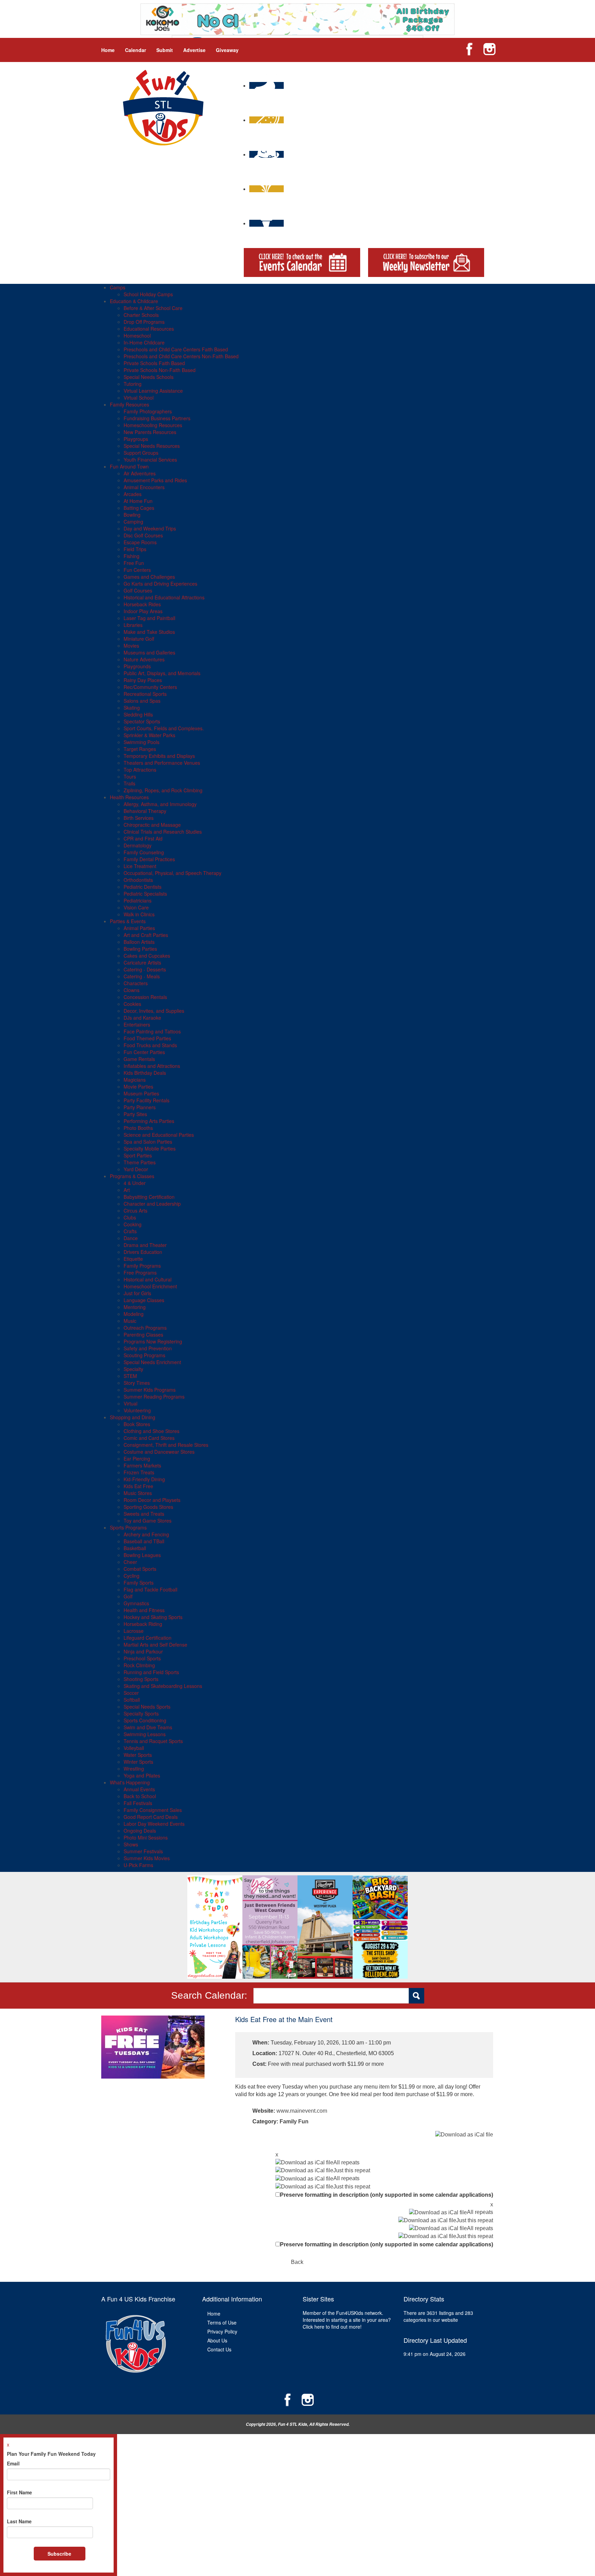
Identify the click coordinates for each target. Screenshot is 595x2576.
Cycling (132, 1576)
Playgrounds (137, 666)
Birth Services (139, 818)
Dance (131, 1238)
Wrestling (134, 1769)
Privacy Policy (222, 2331)
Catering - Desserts (145, 969)
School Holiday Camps (148, 294)
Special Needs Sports (147, 1707)
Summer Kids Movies (147, 1858)
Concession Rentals (145, 997)
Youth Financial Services (150, 460)
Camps (118, 287)
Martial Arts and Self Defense (155, 1645)
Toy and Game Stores (148, 1521)
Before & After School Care (153, 308)
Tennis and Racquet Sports (153, 1741)
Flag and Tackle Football (150, 1589)
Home (108, 50)
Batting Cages (139, 508)
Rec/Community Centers (150, 687)
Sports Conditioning (145, 1720)
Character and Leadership (152, 1204)
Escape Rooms (140, 542)
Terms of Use (222, 2322)
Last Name (19, 2521)
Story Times (137, 1383)
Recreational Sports (145, 694)
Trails (129, 783)
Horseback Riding (143, 1624)
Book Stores (137, 1424)
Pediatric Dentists (143, 887)
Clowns (132, 990)
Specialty (133, 1369)
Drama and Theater (145, 1245)
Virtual (131, 1403)
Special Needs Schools (149, 377)
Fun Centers (137, 570)
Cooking (133, 1224)
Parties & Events (128, 921)
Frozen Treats (139, 1472)
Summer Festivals (143, 1851)
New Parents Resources (150, 432)
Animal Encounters (144, 487)
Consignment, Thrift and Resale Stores (166, 1445)
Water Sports (138, 1755)
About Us (217, 2340)
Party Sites (135, 1114)
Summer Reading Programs (154, 1397)
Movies (131, 646)
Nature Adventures (144, 659)
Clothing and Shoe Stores (152, 1431)
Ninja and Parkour (143, 1651)
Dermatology (138, 845)
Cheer (130, 1562)
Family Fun (294, 2121)
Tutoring (133, 384)
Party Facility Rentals (147, 1100)
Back (297, 2262)
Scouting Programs (144, 1355)
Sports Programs (128, 1527)
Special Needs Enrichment (152, 1362)
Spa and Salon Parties (148, 1142)
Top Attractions (140, 770)
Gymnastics (136, 1603)
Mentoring (135, 1307)
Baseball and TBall (144, 1541)
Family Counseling (144, 852)
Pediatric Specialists (145, 894)
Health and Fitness (144, 1610)
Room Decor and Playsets (152, 1500)
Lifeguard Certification (148, 1638)
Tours (130, 776)
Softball (132, 1700)
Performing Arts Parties (149, 1121)
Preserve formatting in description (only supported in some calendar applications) (387, 2195)
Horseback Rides (142, 604)
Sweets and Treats (144, 1514)
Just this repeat (352, 2170)
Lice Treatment (140, 866)
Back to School (140, 1796)
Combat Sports (140, 1569)
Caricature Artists (142, 962)
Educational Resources (149, 329)
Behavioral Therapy (145, 811)
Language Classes (144, 1300)
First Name (19, 2492)
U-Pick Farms (138, 1865)
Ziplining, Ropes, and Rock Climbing (163, 790)
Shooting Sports (141, 1679)
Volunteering (137, 1410)
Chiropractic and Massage (152, 825)
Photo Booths (138, 1128)
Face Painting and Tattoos (152, 1031)
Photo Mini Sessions (146, 1837)
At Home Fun (138, 501)
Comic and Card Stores (149, 1438)
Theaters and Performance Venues (162, 763)
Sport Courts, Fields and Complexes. (164, 728)
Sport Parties (138, 1155)
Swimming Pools (142, 742)
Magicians (135, 1080)
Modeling (134, 1314)
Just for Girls (137, 1293)
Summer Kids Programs (150, 1390)
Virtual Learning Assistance (153, 391)
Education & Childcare (134, 301)
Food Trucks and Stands (150, 1045)
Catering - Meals (142, 976)
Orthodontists (138, 880)
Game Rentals (139, 1059)
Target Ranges (140, 749)
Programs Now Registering (153, 1341)
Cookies (132, 1004)
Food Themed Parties (147, 1038)
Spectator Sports (142, 721)
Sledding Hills (138, 714)
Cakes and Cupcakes (147, 956)
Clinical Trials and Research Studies (163, 832)
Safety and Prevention (148, 1348)
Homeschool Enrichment (150, 1286)
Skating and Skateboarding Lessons (163, 1686)
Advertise (194, 50)
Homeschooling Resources (153, 425)
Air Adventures (140, 473)
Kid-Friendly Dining (144, 1479)
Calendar (135, 50)
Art (127, 1190)
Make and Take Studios (149, 632)
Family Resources (129, 404)
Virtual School (139, 398)
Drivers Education (143, 1252)
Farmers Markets (142, 1465)
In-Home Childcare (144, 342)
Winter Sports (138, 1762)
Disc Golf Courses (143, 535)
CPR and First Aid (143, 838)
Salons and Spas (142, 701)
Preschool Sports (142, 1658)
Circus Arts (135, 1210)
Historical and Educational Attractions (164, 597)
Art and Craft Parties (146, 935)
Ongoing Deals (140, 1831)
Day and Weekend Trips (150, 528)
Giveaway (227, 50)
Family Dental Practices (149, 859)
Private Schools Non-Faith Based (160, 370)
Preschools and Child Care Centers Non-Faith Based (181, 356)
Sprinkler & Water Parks (149, 735)
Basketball (135, 1548)
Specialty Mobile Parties (150, 1148)
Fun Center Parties (144, 1052)
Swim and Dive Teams (148, 1727)
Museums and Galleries (149, 652)
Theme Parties (140, 1162)
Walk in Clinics (139, 914)
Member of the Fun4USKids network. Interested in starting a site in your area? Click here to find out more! (347, 2320)
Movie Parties (138, 1086)
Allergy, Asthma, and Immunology (160, 804)
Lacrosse (134, 1631)
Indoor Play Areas (143, 611)
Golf (128, 1596)
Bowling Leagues (142, 1555)
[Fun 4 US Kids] (163, 107)
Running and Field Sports (151, 1672)
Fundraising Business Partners (157, 418)
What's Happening (130, 1782)
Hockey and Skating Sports (153, 1617)
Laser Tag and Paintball (149, 618)
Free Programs (140, 1272)
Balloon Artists (139, 942)
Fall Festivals (138, 1803)
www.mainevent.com (302, 2111)
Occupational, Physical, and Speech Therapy (173, 873)
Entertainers (137, 1024)
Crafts (130, 1231)
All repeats (346, 2162)
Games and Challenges (149, 577)
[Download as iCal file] (464, 2135)
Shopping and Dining (133, 1417)
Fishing (132, 556)
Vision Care (136, 907)
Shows (131, 1844)
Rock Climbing (139, 1665)
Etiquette (133, 1259)
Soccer (131, 1693)
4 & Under (135, 1183)
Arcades (133, 494)
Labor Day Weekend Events (154, 1824)
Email (13, 2463)
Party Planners (140, 1107)
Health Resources (129, 797)
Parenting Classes (143, 1335)
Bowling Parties (140, 949)
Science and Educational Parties (159, 1135)
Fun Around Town (129, 466)
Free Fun (134, 563)
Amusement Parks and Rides (155, 480)
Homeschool (137, 336)
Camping (133, 522)
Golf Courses (138, 590)
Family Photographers (148, 411)
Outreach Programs (145, 1328)
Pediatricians (138, 900)
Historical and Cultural (148, 1279)
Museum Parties (141, 1093)
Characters (136, 983)
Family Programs (142, 1266)
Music (130, 1321)
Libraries (133, 625)
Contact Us (219, 2349)
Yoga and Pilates (142, 1775)
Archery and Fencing (146, 1534)
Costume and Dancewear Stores (159, 1452)
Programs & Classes (132, 1176)
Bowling (132, 515)
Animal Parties (139, 928)
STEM (130, 1376)
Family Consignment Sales (153, 1810)
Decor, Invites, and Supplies (154, 1011)
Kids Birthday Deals (145, 1073)
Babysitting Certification (149, 1197)
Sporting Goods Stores (148, 1507)
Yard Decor (136, 1169)
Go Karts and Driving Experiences (160, 584)
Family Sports (139, 1583)
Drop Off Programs (144, 322)
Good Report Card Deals (151, 1817)
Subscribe (59, 2554)
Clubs (130, 1217)
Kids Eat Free (138, 1486)
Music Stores (138, 1493)
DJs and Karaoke (142, 1018)
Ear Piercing (137, 1459)
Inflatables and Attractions (152, 1066)
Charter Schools (141, 315)
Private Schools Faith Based (154, 363)
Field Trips (135, 549)
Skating (132, 708)
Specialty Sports (141, 1713)
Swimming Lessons (145, 1734)
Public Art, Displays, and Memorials (162, 673)
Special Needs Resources (152, 446)
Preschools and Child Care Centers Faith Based (176, 349)
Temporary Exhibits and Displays (159, 756)
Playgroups (136, 439)
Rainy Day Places (143, 680)
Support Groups (141, 453)
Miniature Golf (139, 639)
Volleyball (134, 1748)
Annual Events (139, 1789)
